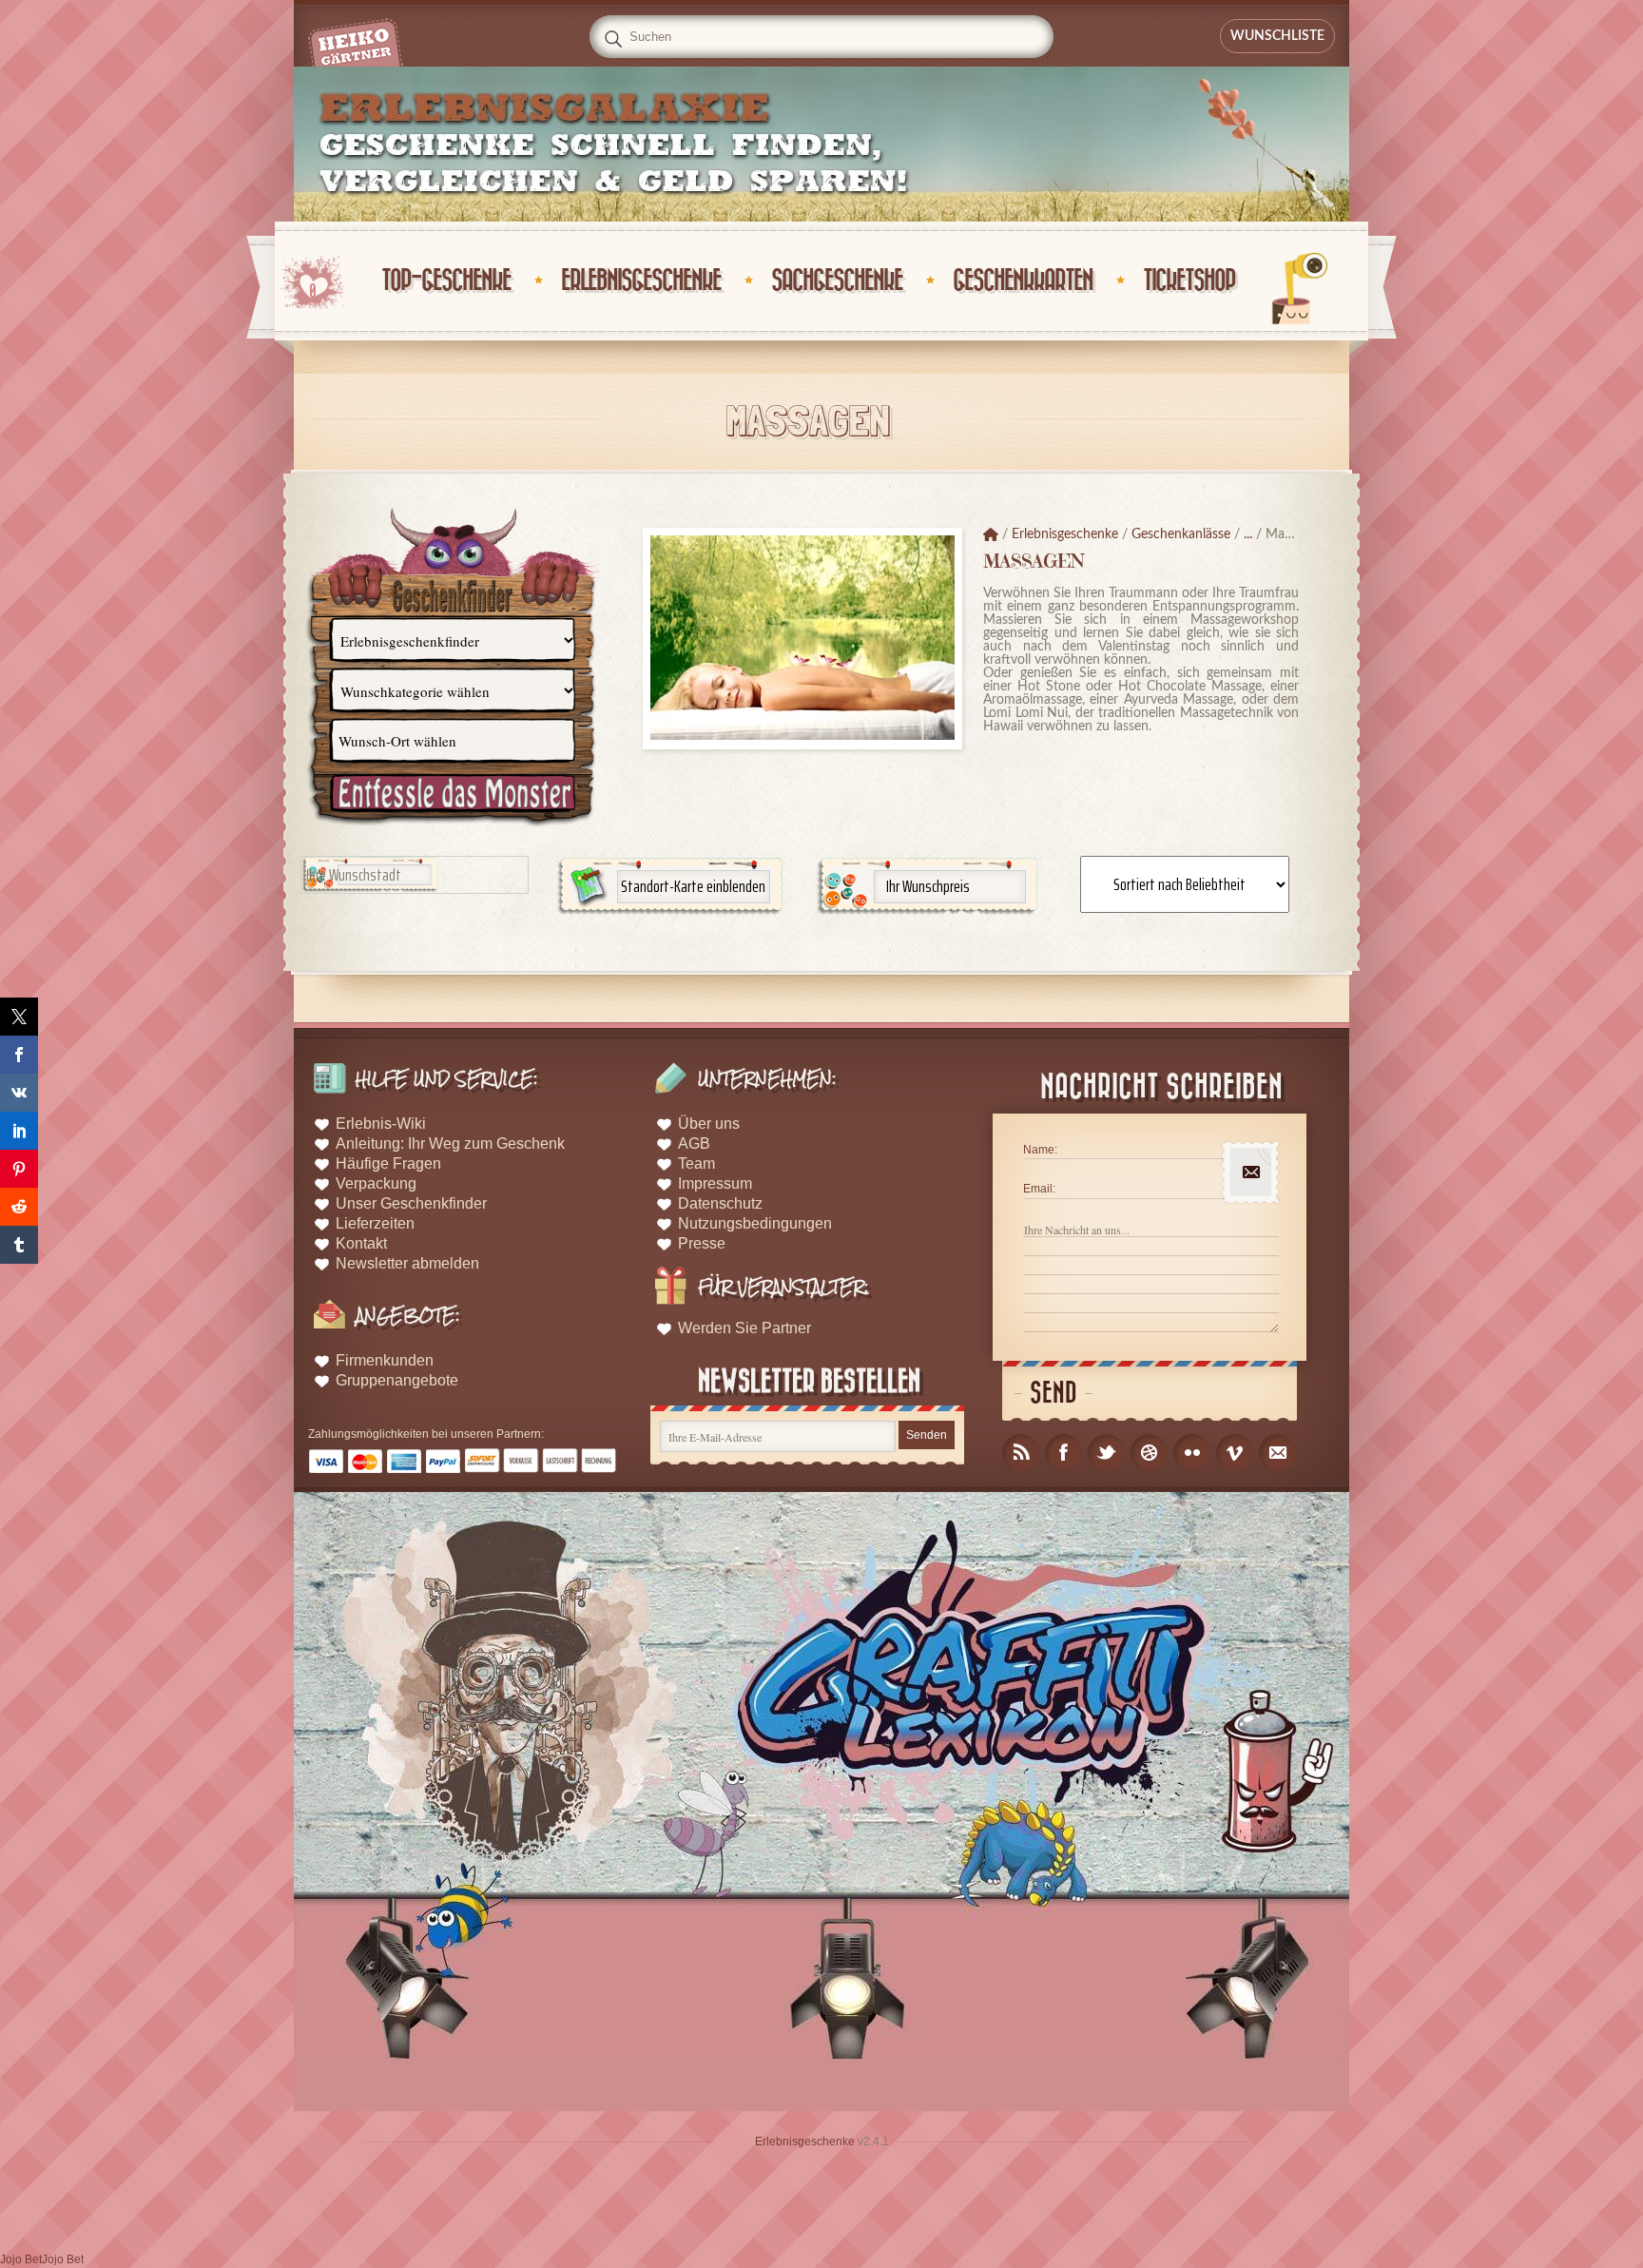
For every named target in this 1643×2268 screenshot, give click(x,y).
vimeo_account (1235, 1453)
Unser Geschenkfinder (411, 1203)
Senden (927, 1435)
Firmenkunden (385, 1360)
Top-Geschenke (446, 281)
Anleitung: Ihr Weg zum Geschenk (450, 1144)
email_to (1277, 1453)
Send (1053, 1394)
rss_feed (1021, 1453)
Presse (702, 1243)
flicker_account (1192, 1453)
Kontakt (361, 1243)
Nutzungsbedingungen (755, 1223)
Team (696, 1163)
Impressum (715, 1183)
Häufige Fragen (388, 1163)
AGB (694, 1144)
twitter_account (1106, 1453)
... (1248, 534)
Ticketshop (1189, 281)
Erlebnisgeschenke (641, 281)
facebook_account (1063, 1453)
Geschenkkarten (1023, 281)
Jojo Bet (21, 2259)
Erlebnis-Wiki (381, 1124)
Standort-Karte (693, 886)
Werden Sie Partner (744, 1328)
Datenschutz (720, 1203)
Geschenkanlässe (1181, 534)
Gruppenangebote (397, 1380)
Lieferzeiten (375, 1223)
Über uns (709, 1124)
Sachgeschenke (837, 281)
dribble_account (1149, 1453)
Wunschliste (1277, 36)
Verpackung (376, 1183)
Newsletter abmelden (407, 1263)
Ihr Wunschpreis (928, 886)
